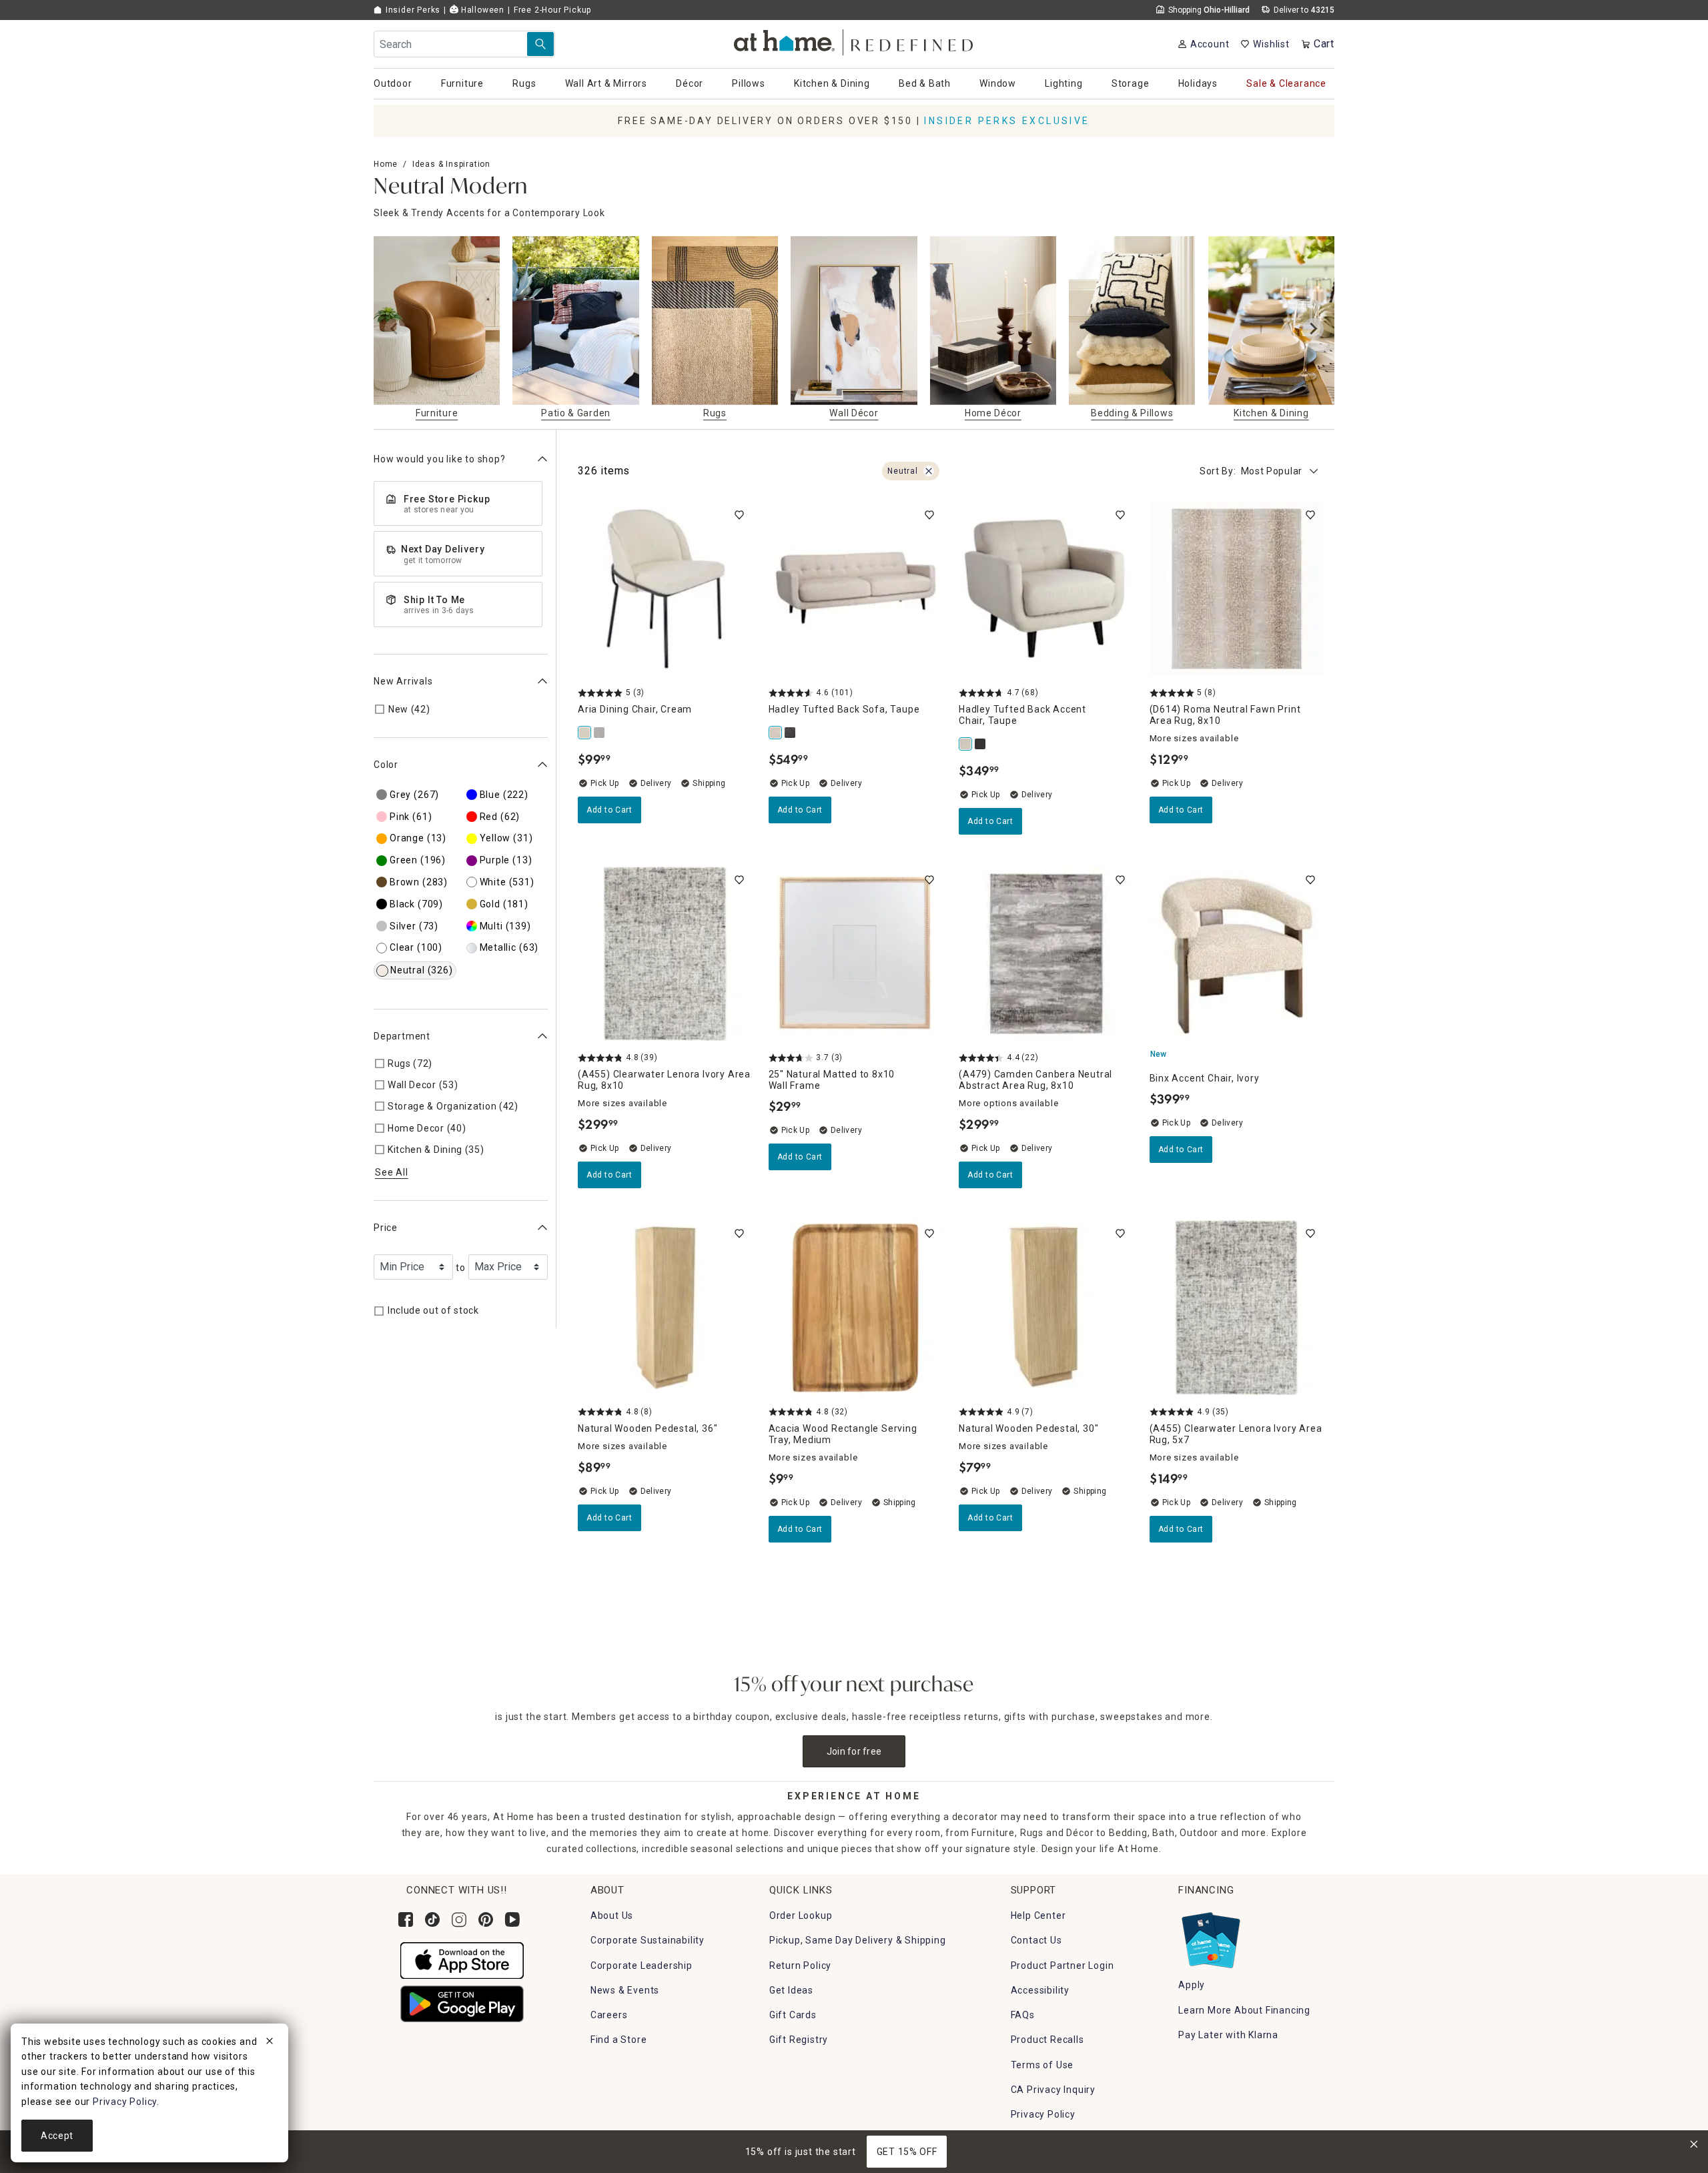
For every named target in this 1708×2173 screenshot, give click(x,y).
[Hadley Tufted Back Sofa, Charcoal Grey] (791, 733)
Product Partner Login (1062, 1966)
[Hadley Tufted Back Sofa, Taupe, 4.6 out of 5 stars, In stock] (856, 589)
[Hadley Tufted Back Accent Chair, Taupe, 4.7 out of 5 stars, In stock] (1046, 589)
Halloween (481, 10)
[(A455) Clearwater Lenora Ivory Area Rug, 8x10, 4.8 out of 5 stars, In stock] (665, 954)
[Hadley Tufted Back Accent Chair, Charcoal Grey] (981, 744)
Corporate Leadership (642, 1966)
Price (386, 1227)
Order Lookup (801, 1915)
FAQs (1023, 2015)
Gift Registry (799, 2040)
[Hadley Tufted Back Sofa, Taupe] (776, 733)
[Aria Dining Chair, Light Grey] (600, 733)
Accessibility (1040, 1990)
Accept (57, 2136)
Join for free (854, 1751)
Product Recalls (1047, 2040)
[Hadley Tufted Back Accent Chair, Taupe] (966, 744)
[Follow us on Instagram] (459, 1919)
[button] (854, 40)
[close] (270, 2043)
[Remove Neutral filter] (929, 471)
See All (392, 1172)
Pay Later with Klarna (1228, 2035)
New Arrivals (403, 681)
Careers (609, 2015)
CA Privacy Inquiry (1053, 2090)
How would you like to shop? (440, 459)
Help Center (1038, 1915)
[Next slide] (1313, 329)
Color (386, 765)
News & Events (625, 1990)
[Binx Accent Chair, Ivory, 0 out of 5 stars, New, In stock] (1237, 954)
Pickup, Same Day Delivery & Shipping (858, 1940)
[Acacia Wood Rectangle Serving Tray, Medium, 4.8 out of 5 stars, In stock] (856, 1308)
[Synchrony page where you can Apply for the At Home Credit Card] (1210, 1937)
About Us (612, 1915)
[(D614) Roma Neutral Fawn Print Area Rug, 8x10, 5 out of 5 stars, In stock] (1237, 589)
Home (386, 164)
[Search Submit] (540, 44)
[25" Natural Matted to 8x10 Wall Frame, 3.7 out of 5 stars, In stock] (856, 954)
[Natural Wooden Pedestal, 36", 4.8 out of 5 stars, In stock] (665, 1308)
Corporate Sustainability (648, 1940)
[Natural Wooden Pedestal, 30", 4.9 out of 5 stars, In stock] (1046, 1308)
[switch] (739, 515)
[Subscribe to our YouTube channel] (512, 1919)
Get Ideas (791, 1990)
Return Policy (800, 1966)
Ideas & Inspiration (451, 164)
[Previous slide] (395, 329)
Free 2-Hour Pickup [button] (552, 10)
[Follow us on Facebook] (406, 1919)
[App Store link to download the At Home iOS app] (462, 1960)
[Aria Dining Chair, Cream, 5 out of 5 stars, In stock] (665, 589)
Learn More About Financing (1244, 2010)
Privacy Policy (1043, 2114)
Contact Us (1036, 1940)
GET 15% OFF (907, 2152)
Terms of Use (1042, 2065)
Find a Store (619, 2040)
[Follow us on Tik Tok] (432, 1919)
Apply (1192, 1985)
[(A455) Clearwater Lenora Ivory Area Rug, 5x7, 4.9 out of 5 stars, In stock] (1237, 1308)
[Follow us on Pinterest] (486, 1919)
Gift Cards (793, 2015)
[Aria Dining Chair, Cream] (585, 733)
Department (402, 1036)
